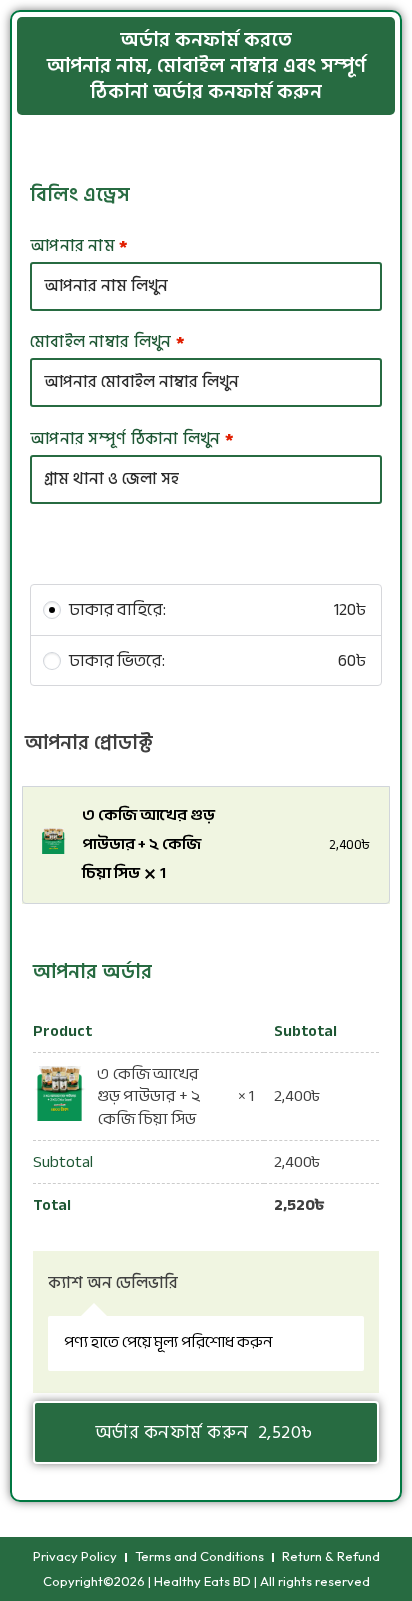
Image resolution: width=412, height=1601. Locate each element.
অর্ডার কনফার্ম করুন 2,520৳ (206, 1432)
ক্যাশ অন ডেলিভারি (113, 1283)
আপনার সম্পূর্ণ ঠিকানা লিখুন (132, 439)
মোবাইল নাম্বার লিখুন (107, 342)
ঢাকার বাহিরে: (219, 610)
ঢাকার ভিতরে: (219, 661)
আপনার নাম (79, 246)
